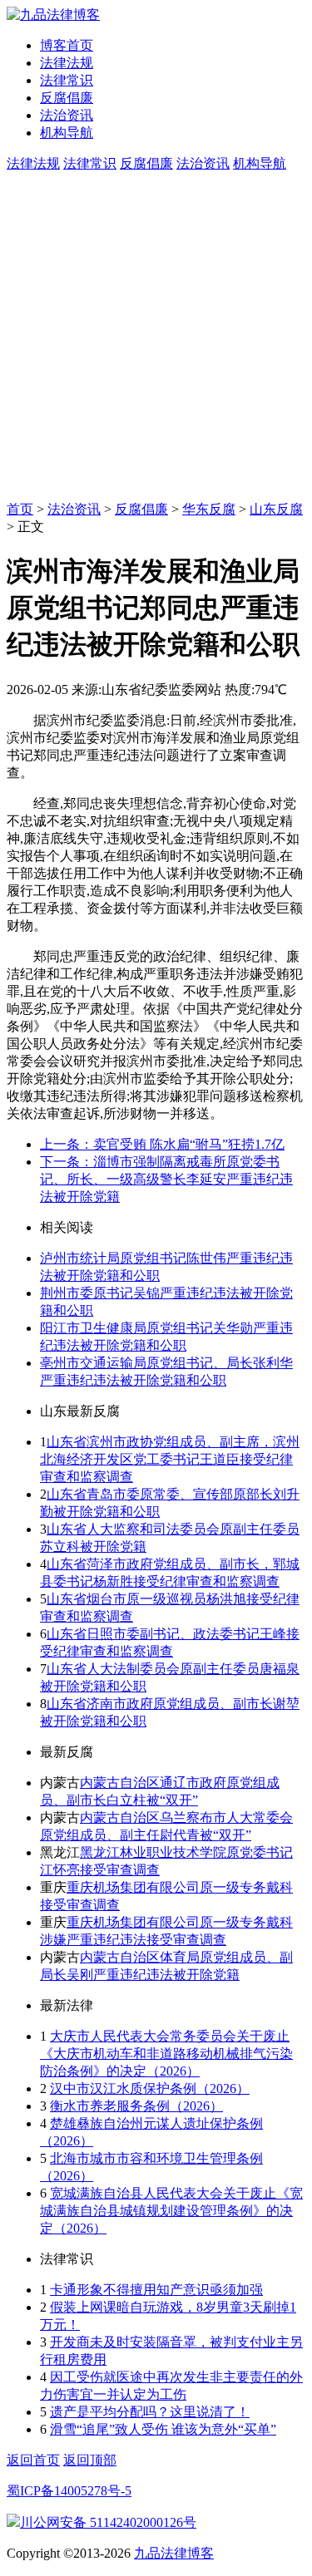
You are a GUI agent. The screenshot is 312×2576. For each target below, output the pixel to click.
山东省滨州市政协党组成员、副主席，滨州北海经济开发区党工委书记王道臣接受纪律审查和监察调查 (170, 1459)
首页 (20, 509)
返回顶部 (90, 2460)
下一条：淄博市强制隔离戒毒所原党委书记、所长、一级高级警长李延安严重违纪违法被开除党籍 (166, 1179)
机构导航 (67, 133)
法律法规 (67, 63)
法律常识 (67, 80)
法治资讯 (67, 115)
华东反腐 (209, 509)
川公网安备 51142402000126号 (108, 2522)
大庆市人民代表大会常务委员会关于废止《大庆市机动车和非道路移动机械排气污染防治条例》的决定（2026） (166, 2054)
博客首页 (67, 45)
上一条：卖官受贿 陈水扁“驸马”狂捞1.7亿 (162, 1144)
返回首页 (33, 2460)
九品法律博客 (174, 2553)
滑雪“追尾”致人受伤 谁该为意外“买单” (163, 2429)
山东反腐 (276, 509)
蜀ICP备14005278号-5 (69, 2491)
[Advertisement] (156, 337)
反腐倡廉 (67, 98)
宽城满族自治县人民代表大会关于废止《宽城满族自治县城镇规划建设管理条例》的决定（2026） (171, 2211)
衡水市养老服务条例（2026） (136, 2106)
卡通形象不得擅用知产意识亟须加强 (156, 2290)
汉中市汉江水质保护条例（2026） (150, 2088)
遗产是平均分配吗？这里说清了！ (150, 2412)
